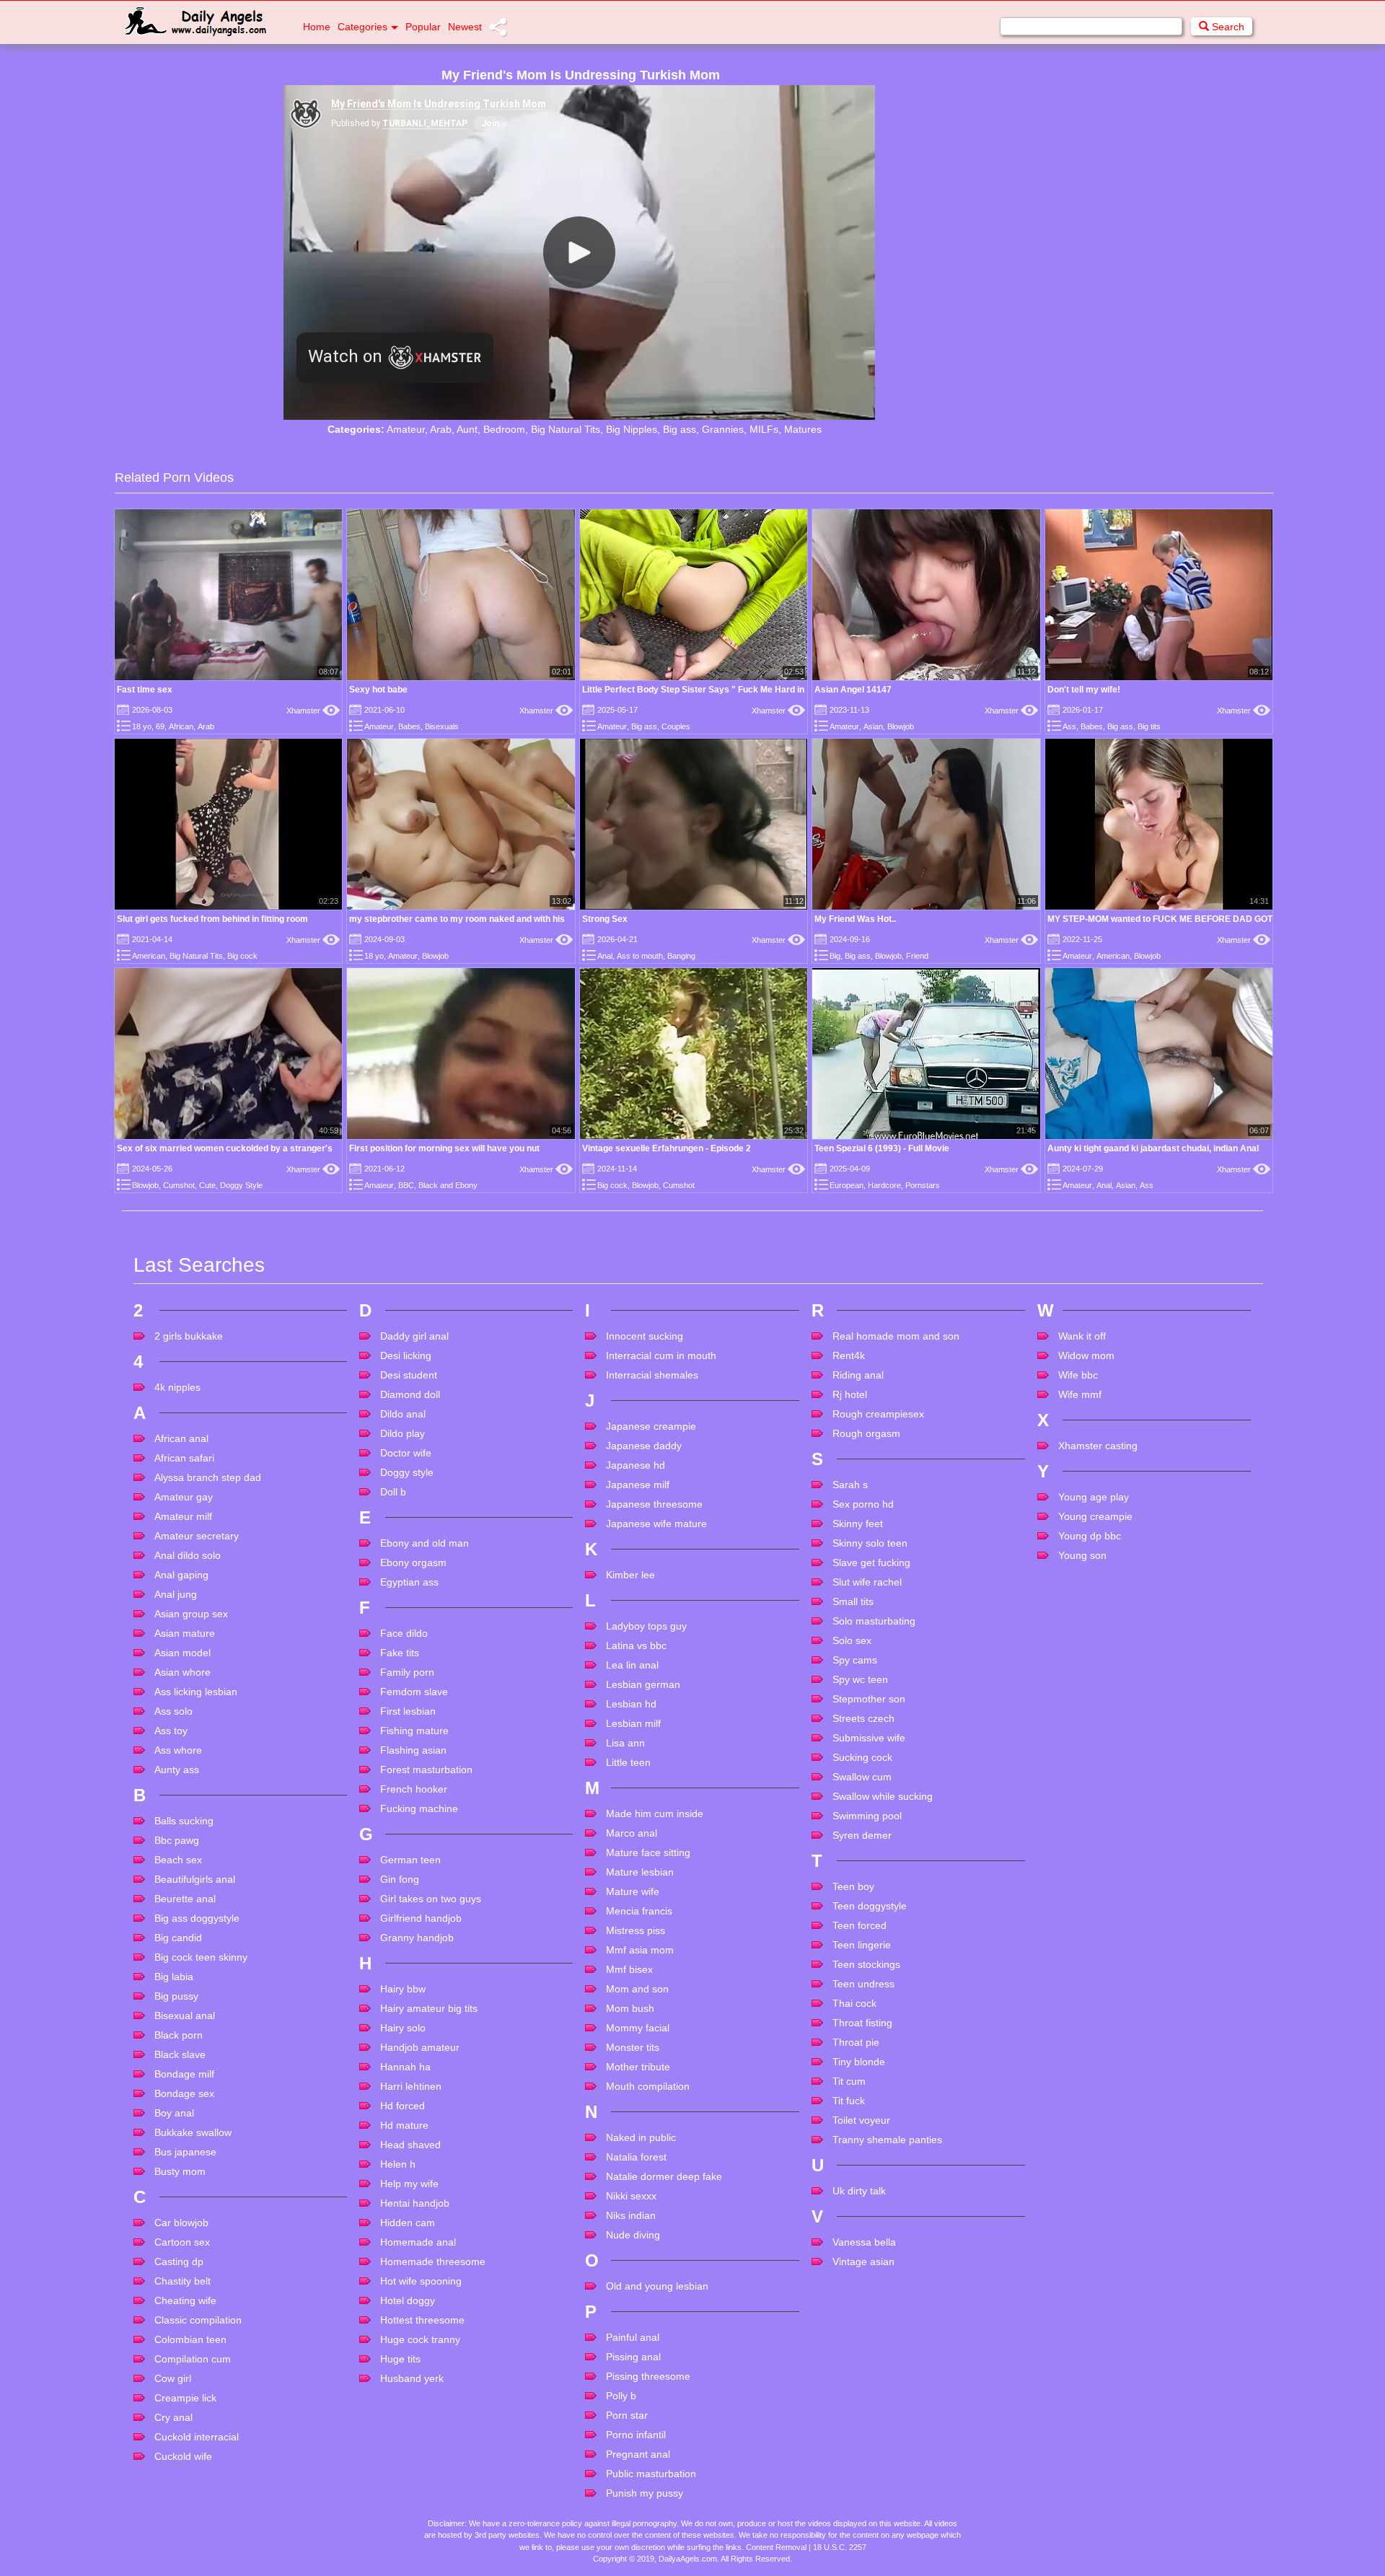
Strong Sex (605, 919)
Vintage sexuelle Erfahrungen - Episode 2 (667, 1148)
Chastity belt (183, 2281)
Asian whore (183, 1672)
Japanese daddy (644, 1446)
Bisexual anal (185, 2015)
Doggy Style (241, 1185)
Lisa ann (625, 1743)
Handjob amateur (420, 2047)
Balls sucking (184, 1821)
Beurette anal (185, 1899)
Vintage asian (863, 2261)
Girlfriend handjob (421, 1918)
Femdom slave (414, 1692)
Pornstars (923, 1185)
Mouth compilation (648, 2086)
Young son (1082, 1555)
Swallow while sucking (883, 1796)
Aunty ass (177, 1770)
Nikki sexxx (631, 2196)
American (149, 956)
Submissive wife (869, 1738)
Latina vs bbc (636, 1645)
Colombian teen (190, 2339)
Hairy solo (403, 2028)
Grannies (723, 429)
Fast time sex (145, 690)
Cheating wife (185, 2300)
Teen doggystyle (870, 1906)
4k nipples (177, 1387)
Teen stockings (866, 1964)
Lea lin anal (632, 1665)
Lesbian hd (631, 1704)
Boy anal (174, 2113)
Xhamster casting (1098, 1446)
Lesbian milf (633, 1723)
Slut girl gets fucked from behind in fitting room (212, 919)
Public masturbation (651, 2474)
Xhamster (313, 711)
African (181, 726)
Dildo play (403, 1433)
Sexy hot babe (378, 690)
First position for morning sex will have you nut (444, 1148)
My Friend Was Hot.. (855, 919)
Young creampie (1095, 1516)
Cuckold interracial (197, 2437)
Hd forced (403, 2106)
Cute (207, 1185)
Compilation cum (193, 2359)
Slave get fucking (871, 1562)
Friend (917, 956)
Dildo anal (403, 1414)
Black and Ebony (448, 1185)
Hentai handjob (415, 2203)
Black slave (180, 2054)
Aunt (467, 429)
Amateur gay (184, 1497)
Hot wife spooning (421, 2281)
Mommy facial (638, 2028)
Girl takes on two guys (431, 1899)
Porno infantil (636, 2435)
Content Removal (776, 2547)
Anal (605, 956)
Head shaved (410, 2145)
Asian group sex (191, 1614)
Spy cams (855, 1660)
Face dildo (404, 1633)
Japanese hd (636, 1465)
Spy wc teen (860, 1679)
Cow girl (173, 2378)
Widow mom (1086, 1355)
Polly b (621, 2396)
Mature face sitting (648, 1852)
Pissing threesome (648, 2376)
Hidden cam (408, 2223)
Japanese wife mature (656, 1524)
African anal (181, 1438)
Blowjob (901, 726)
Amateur (406, 429)
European (847, 1185)
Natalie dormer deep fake (664, 2176)
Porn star (627, 2415)
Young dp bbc (1090, 1536)
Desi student (409, 1375)
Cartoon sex (182, 2242)
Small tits (853, 1601)
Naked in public (641, 2137)
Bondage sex (184, 2093)
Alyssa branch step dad (208, 1477)
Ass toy (171, 1731)
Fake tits (400, 1653)
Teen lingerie (862, 1945)
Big (835, 956)
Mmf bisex (629, 1969)
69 (160, 726)
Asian (873, 726)
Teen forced (859, 1925)
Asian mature (185, 1633)
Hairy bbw (403, 1989)
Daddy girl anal (414, 1336)
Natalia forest (636, 2157)
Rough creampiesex (878, 1414)
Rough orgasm (866, 1433)
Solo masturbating (874, 1621)
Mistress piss (636, 1930)
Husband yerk (412, 2378)
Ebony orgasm (413, 1562)
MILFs (764, 429)
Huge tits (400, 2359)
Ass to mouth (640, 956)
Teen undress (863, 1984)
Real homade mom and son (896, 1336)
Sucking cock (862, 1757)
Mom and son (637, 1989)
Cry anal (173, 2417)
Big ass (680, 429)
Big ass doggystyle (197, 1918)
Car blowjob (181, 2223)
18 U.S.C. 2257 (840, 2547)
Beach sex (178, 1860)
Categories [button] (362, 27)
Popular (423, 27)
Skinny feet (858, 1524)
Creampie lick (185, 2398)
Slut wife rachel (867, 1582)
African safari (184, 1458)
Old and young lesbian (657, 2286)
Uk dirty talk (859, 2191)
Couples (676, 726)
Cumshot (179, 1185)
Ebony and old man (425, 1543)
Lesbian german (643, 1684)
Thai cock (854, 2003)
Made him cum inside (655, 1814)
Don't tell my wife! (1084, 690)
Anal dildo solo (188, 1555)
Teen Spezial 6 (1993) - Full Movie (882, 1148)
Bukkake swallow (193, 2132)
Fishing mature (414, 1731)
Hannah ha (405, 2067)
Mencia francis (639, 1911)
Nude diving (633, 2235)
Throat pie (856, 2042)
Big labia (174, 1977)
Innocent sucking (645, 1336)
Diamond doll (410, 1394)
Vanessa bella (864, 2242)
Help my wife (409, 2184)
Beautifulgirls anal (195, 1879)
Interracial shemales (652, 1375)
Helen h (398, 2164)
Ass (1069, 726)
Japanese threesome (654, 1504)
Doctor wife (406, 1453)
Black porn (179, 2035)
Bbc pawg (177, 1840)
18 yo (142, 726)
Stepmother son (869, 1699)
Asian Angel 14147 (853, 690)
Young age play (1094, 1497)
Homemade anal (418, 2242)
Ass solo (173, 1711)
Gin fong (400, 1879)
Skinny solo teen (870, 1543)
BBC (406, 1185)
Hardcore (884, 1185)
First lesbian (408, 1711)
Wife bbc (1078, 1375)
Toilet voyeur (861, 2120)
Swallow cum (862, 1777)
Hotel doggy (408, 2300)
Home (317, 27)
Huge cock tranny (420, 2339)
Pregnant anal (638, 2454)
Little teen (628, 1762)
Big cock (242, 956)
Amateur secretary (197, 1536)
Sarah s (850, 1485)
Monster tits (633, 2047)
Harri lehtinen (411, 2086)
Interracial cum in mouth (661, 1355)
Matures (803, 429)
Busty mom (180, 2171)
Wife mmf (1080, 1394)
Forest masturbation (426, 1770)
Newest (465, 27)
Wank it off (1082, 1336)
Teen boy (853, 1886)
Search (1227, 27)
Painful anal (633, 2337)
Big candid (178, 1938)
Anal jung (176, 1594)
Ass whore (178, 1750)
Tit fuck (849, 2101)
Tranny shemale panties (887, 2140)
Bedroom (504, 429)
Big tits (1149, 726)
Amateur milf (183, 1516)
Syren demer (862, 1835)
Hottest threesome (422, 2320)
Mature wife (633, 1891)
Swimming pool (867, 1816)
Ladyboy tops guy (646, 1626)
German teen (410, 1860)
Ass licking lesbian (196, 1692)
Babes (409, 726)
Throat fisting (862, 2023)
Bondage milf (184, 2074)
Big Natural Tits (566, 429)
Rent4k (849, 1355)
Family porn (407, 1672)
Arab (441, 429)
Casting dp (179, 2261)
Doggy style (407, 1472)
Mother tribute (638, 2067)
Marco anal (632, 1833)
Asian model (183, 1653)
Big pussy (176, 1996)
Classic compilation (198, 2320)
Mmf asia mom (640, 1950)
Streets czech (863, 1718)
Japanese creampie (651, 1426)
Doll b (393, 1492)
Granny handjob (417, 1938)
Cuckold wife (183, 2456)
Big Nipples (632, 429)
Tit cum (849, 2081)
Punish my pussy (645, 2493)
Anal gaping (181, 1575)
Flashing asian (413, 1750)
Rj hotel (850, 1394)
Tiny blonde (859, 2062)
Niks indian (631, 2215)
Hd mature (404, 2125)
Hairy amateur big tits (429, 2008)
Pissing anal (633, 2357)
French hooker (414, 1789)
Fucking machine (419, 1808)
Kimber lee (630, 1575)
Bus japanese (185, 2152)
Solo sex (852, 1640)
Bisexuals (442, 726)
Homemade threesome (433, 2261)
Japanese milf (638, 1485)
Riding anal (858, 1375)
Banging (681, 956)
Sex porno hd (863, 1504)
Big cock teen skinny (201, 1957)
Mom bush (630, 2008)
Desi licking (406, 1355)
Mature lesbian (640, 1872)
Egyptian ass (409, 1582)
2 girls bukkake (189, 1336)
